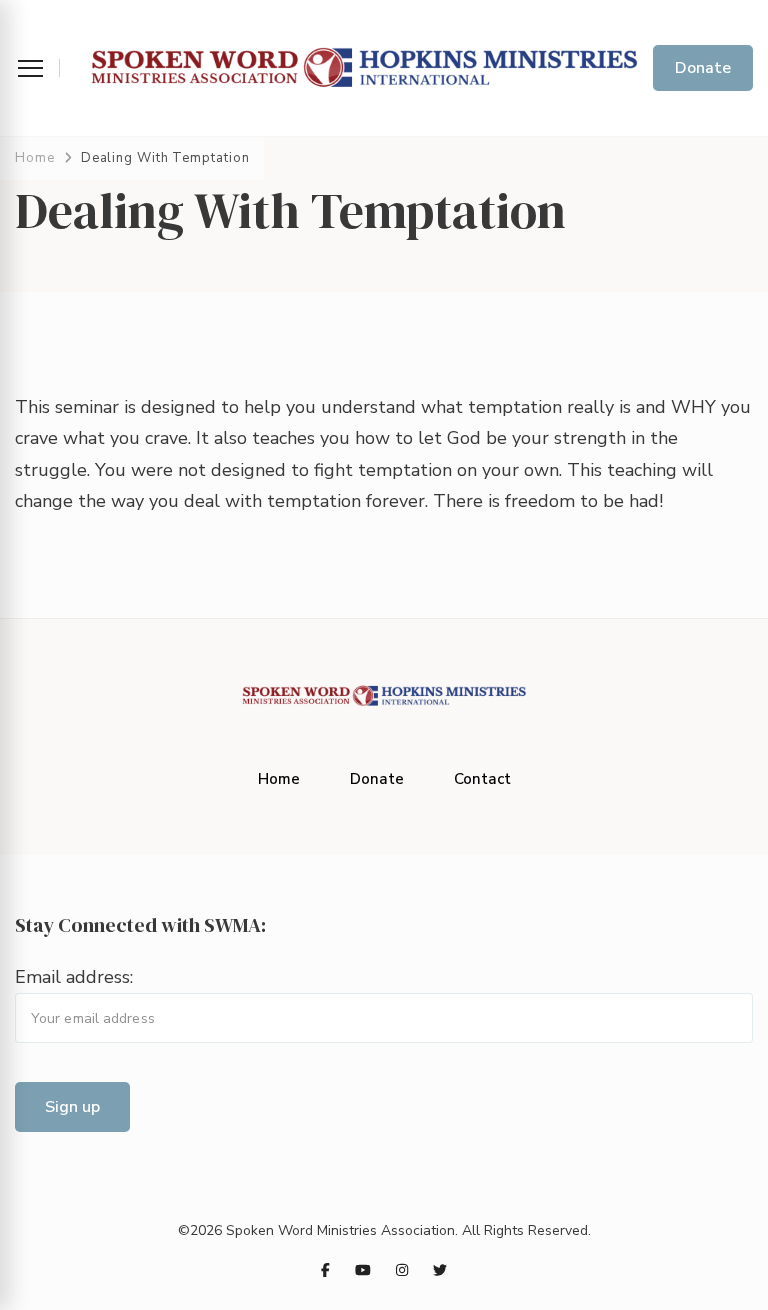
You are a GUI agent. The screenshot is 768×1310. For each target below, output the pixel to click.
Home (279, 779)
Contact (482, 779)
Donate (703, 68)
